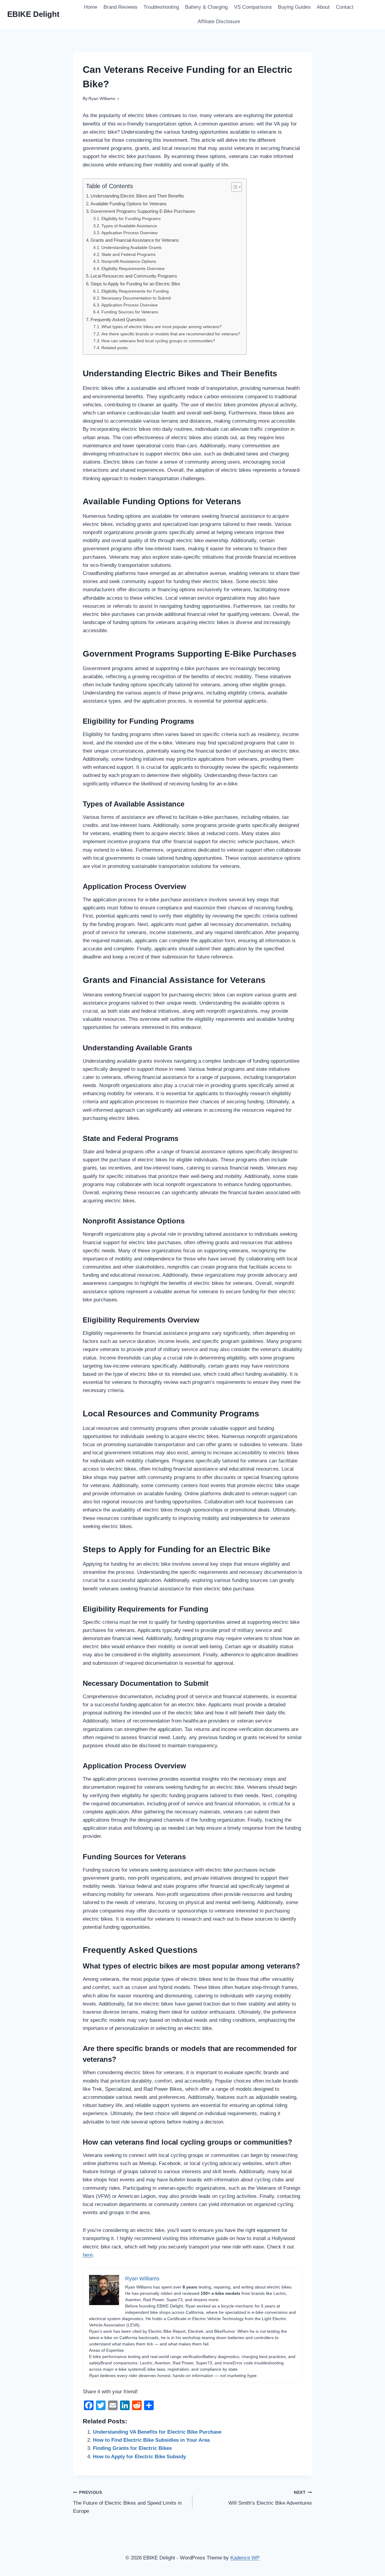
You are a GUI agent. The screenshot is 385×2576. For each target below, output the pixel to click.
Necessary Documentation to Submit (136, 298)
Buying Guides (294, 7)
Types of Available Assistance (129, 226)
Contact (345, 7)
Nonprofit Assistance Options (129, 261)
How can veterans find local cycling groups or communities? (158, 341)
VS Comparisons (253, 7)
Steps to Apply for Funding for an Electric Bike (135, 284)
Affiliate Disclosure (219, 22)
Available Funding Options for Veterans (129, 204)
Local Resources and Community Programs (134, 276)
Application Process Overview (129, 233)
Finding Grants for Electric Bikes (132, 2448)
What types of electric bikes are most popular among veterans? (162, 327)
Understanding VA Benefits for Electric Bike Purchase (157, 2432)
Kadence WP (245, 2558)
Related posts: (115, 348)
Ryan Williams (102, 99)
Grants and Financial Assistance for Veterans (135, 240)
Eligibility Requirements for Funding (135, 291)
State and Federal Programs (128, 255)
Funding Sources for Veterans (130, 312)
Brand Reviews (120, 7)
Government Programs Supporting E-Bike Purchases (143, 211)
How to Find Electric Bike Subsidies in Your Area (151, 2440)
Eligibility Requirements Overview (133, 269)
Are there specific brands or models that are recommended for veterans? (171, 334)
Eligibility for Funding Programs (131, 219)
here (88, 2255)
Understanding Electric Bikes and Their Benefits (137, 196)
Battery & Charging (206, 7)
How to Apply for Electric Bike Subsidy (139, 2457)
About (323, 7)
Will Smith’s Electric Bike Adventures (270, 2498)
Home (91, 7)
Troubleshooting (161, 7)
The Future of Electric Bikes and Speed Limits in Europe (127, 2502)
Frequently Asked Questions (118, 320)
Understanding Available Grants (131, 248)
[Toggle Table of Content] (234, 187)
